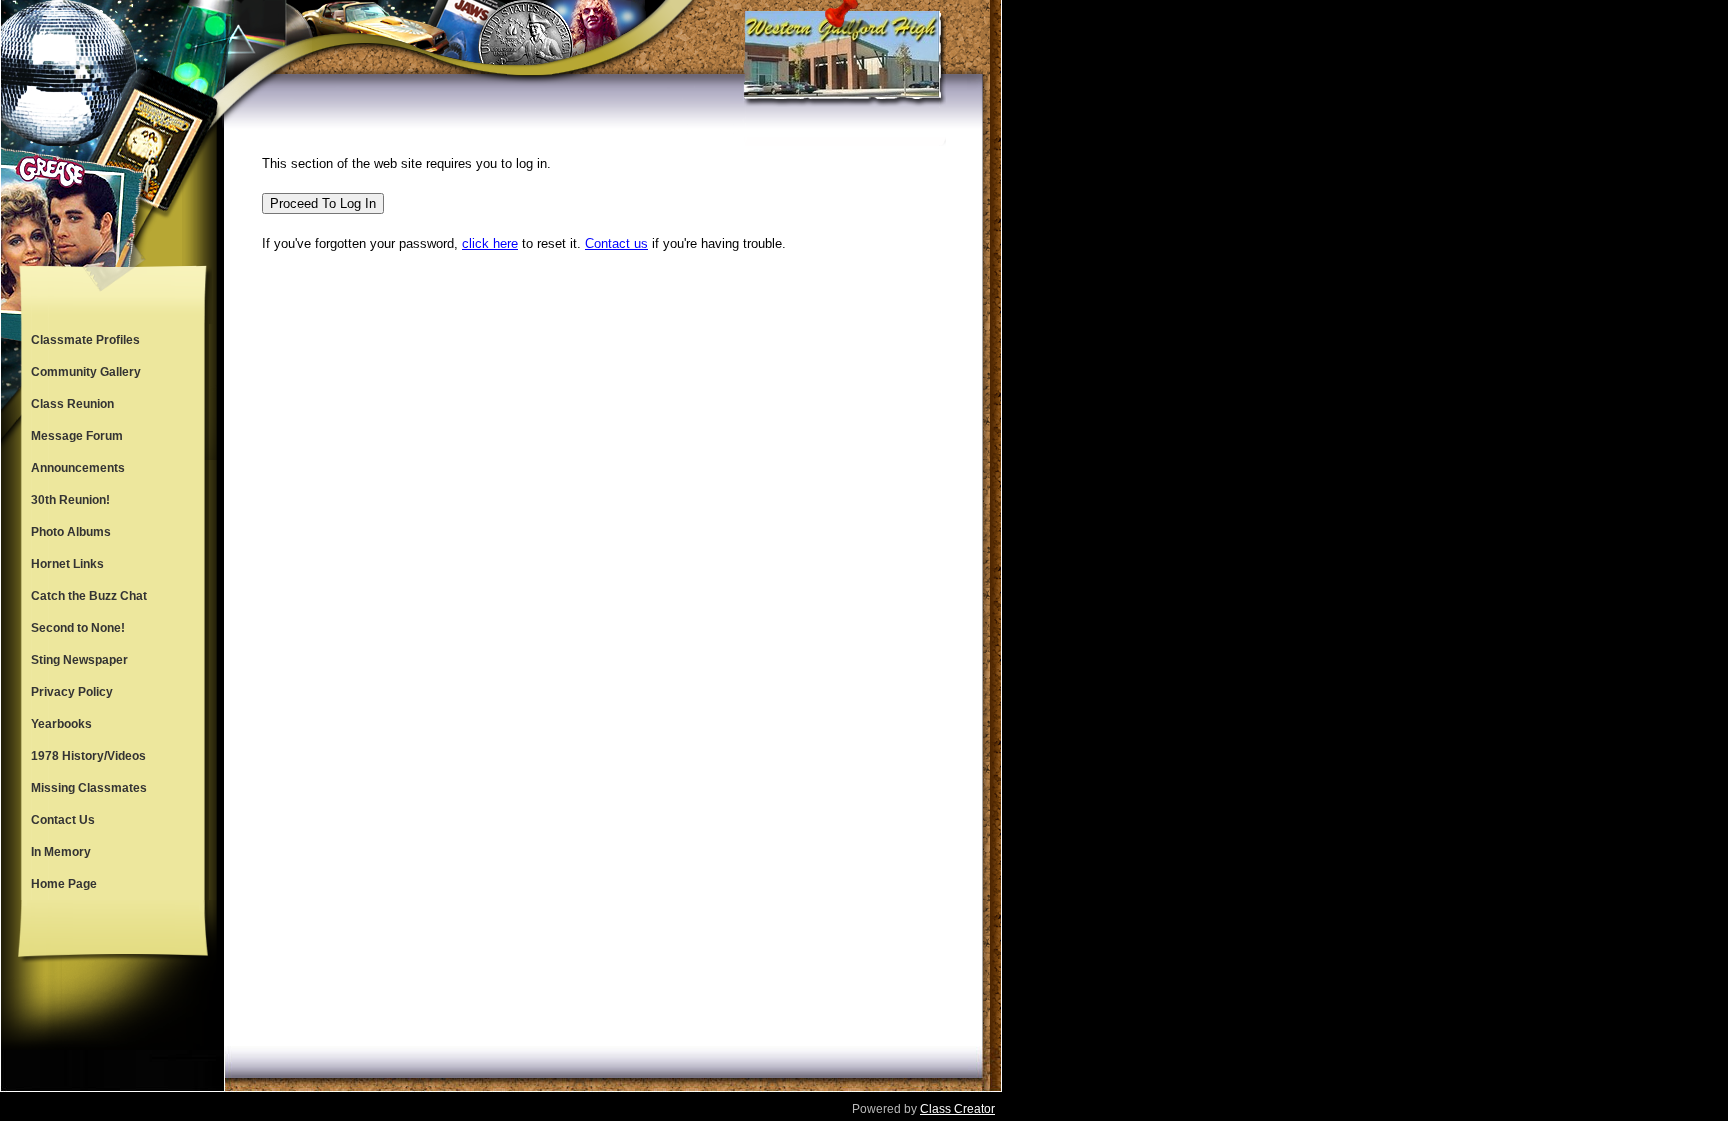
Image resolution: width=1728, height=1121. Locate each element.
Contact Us (63, 820)
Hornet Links (67, 564)
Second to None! (78, 628)
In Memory (61, 852)
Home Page (64, 884)
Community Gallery (86, 372)
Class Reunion (72, 404)
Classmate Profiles (85, 340)
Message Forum (77, 436)
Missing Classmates (89, 788)
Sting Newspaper (79, 660)
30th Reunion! (70, 500)
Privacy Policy (72, 692)
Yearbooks (61, 724)
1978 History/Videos (88, 756)
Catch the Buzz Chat (89, 596)
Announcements (78, 468)
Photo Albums (71, 532)
